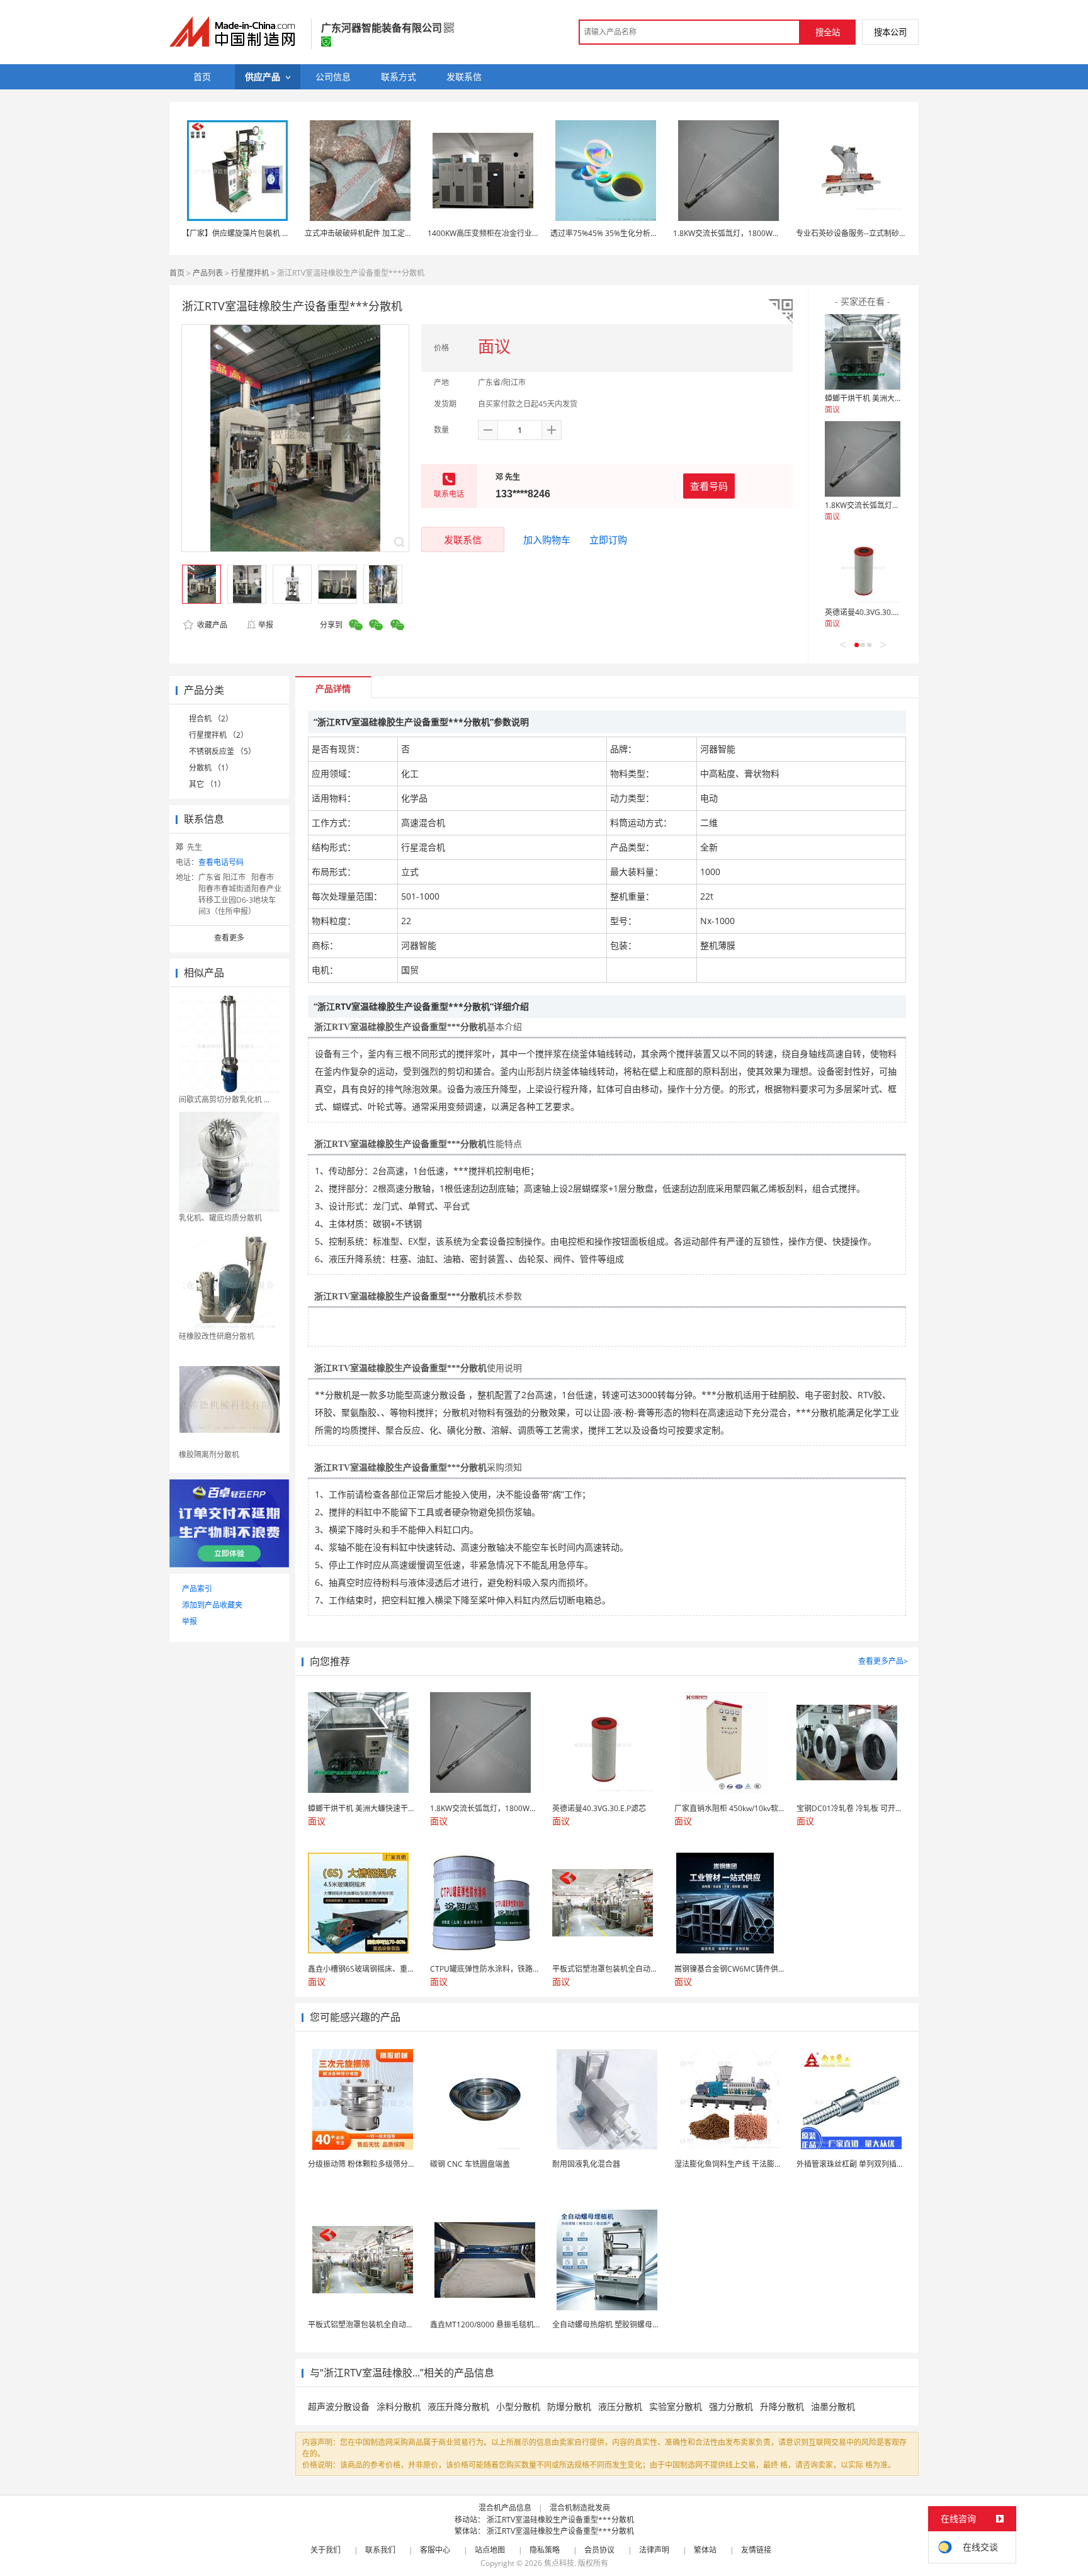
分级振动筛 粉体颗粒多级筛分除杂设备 (373, 2164)
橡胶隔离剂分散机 (209, 1455)
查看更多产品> (883, 1661)
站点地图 (490, 2550)
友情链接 (756, 2550)
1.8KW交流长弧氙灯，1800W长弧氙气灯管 (745, 233)
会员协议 (599, 2550)
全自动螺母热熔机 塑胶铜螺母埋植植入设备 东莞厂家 (641, 2325)
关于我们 (326, 2550)
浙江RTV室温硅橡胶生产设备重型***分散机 (560, 2520)
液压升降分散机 (458, 2406)
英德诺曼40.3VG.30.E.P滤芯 (872, 612)
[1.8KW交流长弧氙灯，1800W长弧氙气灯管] (863, 459)
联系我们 (380, 2550)
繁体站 (705, 2550)
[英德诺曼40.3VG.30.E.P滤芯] (863, 566)
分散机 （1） (211, 768)
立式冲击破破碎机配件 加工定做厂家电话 (374, 233)
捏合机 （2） (211, 719)
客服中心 (435, 2550)
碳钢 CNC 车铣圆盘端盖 (470, 2164)
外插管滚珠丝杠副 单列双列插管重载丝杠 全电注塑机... (888, 2164)
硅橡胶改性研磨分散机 (217, 1336)
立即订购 (608, 539)
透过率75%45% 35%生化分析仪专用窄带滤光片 (631, 233)
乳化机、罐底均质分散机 (220, 1218)
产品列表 (208, 273)
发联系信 (463, 539)
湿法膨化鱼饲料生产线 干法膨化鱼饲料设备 (747, 2164)
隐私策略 (545, 2550)
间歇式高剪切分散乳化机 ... (224, 1099)
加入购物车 (547, 539)
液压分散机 (620, 2406)
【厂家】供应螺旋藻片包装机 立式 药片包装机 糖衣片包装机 (283, 233)
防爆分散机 (569, 2406)
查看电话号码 (221, 862)
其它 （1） (207, 784)
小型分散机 (518, 2406)
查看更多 (229, 938)
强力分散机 (731, 2406)
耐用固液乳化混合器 (586, 2164)
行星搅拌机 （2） (218, 735)
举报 (266, 625)
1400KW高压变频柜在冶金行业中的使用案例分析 (510, 233)
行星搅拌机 (250, 273)
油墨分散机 (833, 2406)
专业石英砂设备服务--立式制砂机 (851, 233)
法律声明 (654, 2550)
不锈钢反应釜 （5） (222, 751)
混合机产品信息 (505, 2508)
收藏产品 (211, 625)
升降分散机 (782, 2406)
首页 (177, 273)
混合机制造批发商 (580, 2508)
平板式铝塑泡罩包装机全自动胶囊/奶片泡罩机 (385, 2325)
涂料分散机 (399, 2406)
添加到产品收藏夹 (212, 1605)
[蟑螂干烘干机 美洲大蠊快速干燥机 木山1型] (863, 352)
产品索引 (197, 1589)
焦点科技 (559, 2563)
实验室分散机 (676, 2406)
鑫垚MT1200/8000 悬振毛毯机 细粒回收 (498, 2325)
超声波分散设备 (339, 2406)
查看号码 (709, 486)
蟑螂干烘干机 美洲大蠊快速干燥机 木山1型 (897, 398)
